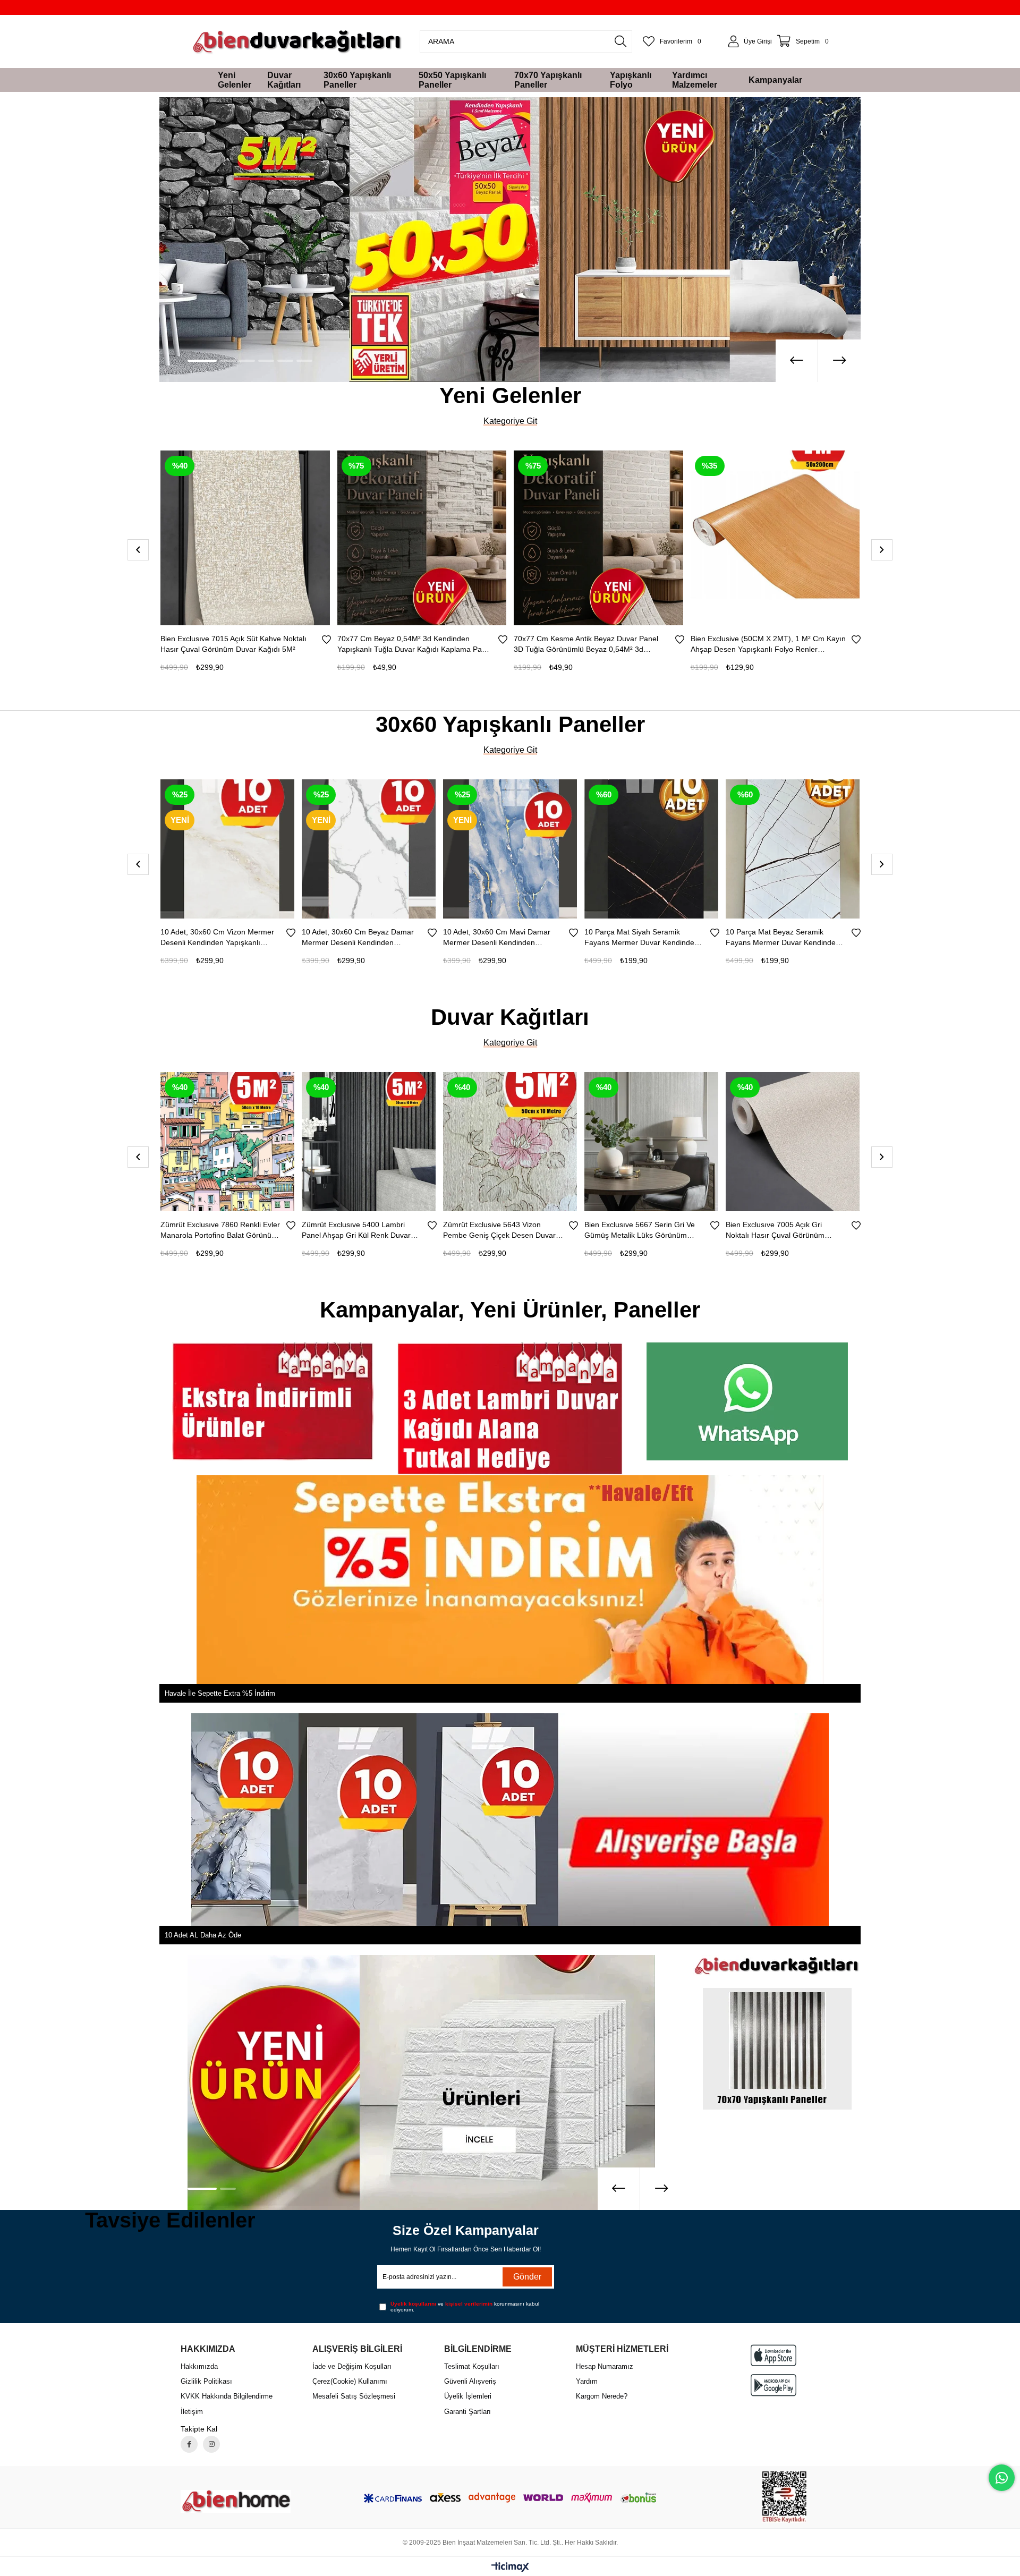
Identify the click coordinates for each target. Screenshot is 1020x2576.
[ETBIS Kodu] (784, 2494)
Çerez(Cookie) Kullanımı (350, 2378)
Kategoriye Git (510, 418)
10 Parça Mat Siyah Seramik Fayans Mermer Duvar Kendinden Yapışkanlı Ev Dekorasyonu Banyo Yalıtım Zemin (359, 934)
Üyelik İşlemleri (468, 2393)
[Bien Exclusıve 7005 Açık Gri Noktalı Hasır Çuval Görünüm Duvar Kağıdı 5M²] (565, 1136)
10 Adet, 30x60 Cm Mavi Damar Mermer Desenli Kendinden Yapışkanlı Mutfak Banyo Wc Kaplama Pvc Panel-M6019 (214, 934)
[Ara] (620, 41)
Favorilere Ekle (326, 636)
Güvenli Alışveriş (470, 2378)
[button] (195, 358)
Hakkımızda (199, 2363)
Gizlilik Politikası (206, 2378)
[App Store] (773, 2352)
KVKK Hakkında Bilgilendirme (227, 2393)
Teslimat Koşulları (472, 2363)
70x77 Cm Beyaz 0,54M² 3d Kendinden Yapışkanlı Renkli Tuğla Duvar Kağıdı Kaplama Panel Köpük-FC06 (757, 641)
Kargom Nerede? (602, 2393)
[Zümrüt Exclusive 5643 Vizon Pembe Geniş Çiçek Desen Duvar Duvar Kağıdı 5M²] (282, 1136)
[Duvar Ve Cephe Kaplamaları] (747, 1398)
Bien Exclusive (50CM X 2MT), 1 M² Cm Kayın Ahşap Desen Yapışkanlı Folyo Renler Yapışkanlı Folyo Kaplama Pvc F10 (415, 641)
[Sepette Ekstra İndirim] (510, 238)
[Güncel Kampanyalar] (510, 1406)
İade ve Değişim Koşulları (352, 2363)
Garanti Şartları (467, 2408)
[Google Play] (773, 2382)
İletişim (192, 2408)
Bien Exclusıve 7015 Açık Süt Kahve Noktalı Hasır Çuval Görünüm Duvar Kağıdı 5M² (699, 1227)
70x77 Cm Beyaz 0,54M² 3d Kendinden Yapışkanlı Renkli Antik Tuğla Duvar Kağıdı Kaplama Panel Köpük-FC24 (585, 641)
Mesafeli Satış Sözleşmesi (354, 2393)
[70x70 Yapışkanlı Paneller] (421, 2079)
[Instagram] (211, 2441)
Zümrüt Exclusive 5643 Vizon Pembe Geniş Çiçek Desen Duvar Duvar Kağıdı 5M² (271, 1227)
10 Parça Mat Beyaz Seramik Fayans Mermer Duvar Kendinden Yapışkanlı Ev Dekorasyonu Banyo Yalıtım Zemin (501, 934)
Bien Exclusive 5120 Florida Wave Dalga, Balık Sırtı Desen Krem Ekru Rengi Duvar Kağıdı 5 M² (839, 1227)
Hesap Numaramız (605, 2363)
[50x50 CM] (777, 1968)
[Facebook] (189, 2441)
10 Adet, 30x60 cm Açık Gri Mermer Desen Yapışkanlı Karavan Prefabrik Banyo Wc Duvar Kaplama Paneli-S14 (645, 934)
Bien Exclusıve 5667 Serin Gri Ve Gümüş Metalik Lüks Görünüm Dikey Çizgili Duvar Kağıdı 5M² (412, 1227)
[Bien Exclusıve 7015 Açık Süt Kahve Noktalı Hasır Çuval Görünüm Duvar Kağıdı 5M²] (706, 1136)
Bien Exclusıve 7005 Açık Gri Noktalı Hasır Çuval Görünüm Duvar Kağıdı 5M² (547, 1227)
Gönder (527, 2273)
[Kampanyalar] (273, 1398)
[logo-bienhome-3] (236, 2498)
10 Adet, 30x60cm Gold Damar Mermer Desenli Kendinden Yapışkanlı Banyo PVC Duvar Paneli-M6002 (777, 934)
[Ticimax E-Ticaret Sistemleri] (510, 2565)
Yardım (587, 2378)
